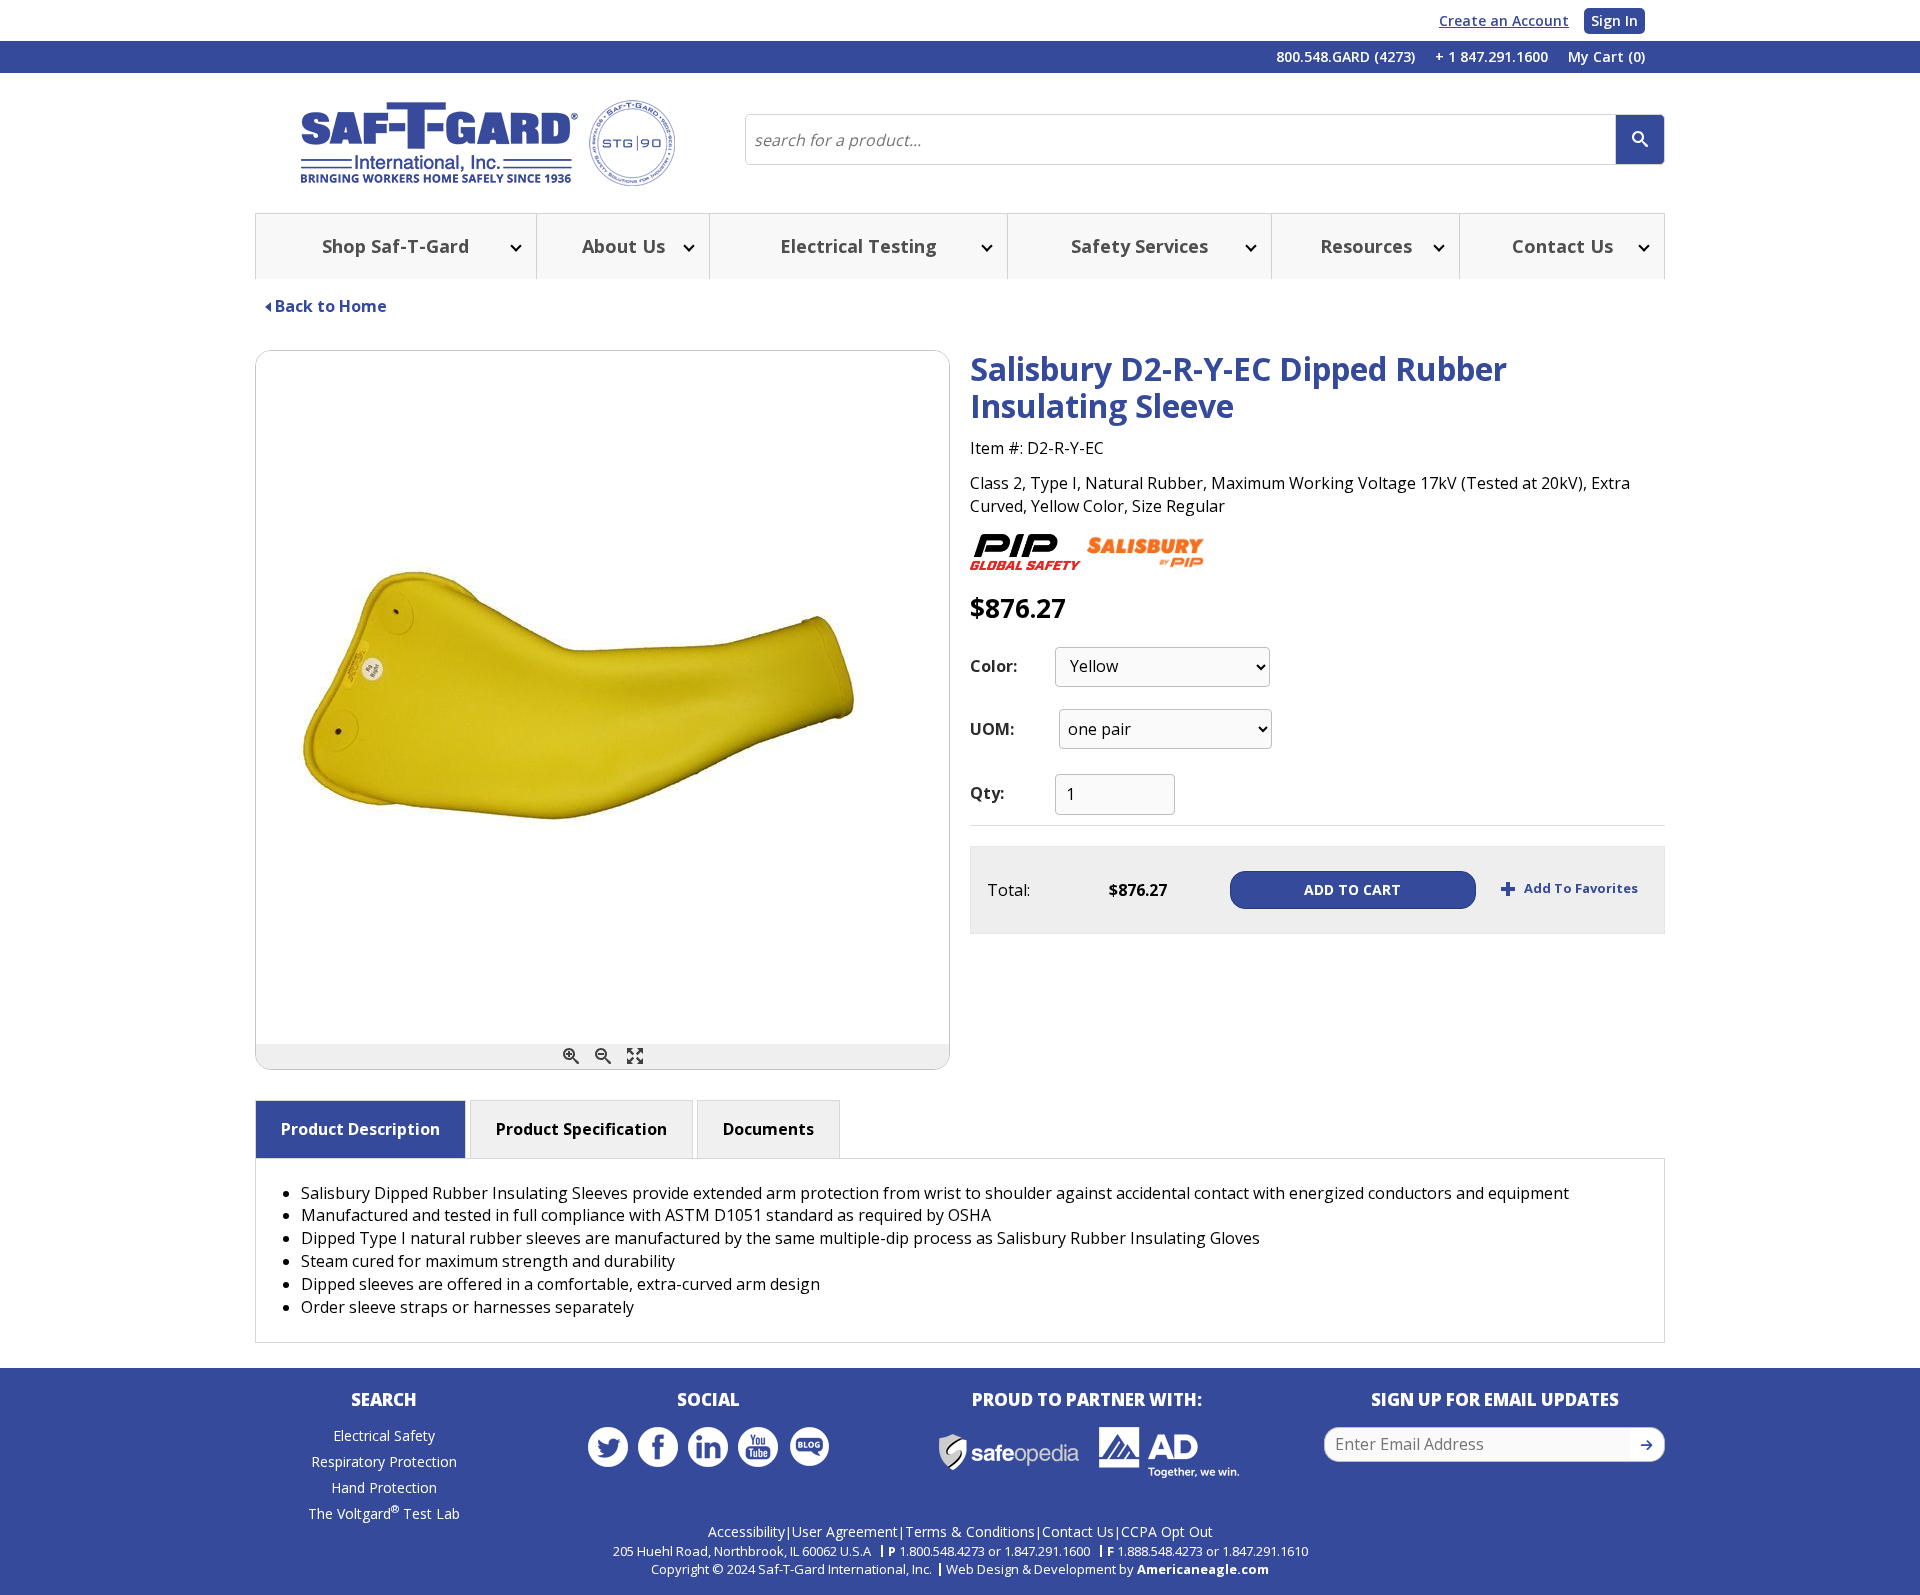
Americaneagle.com (1203, 1569)
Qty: (987, 793)
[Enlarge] (635, 1056)
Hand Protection (384, 1487)
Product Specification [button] (581, 1129)
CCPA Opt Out (1167, 1531)
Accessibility (746, 1531)
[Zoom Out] (603, 1056)
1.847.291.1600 (1047, 1551)
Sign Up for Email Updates (1495, 1399)
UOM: (992, 729)
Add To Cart (1352, 889)
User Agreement (845, 1531)
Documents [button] (768, 1129)
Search (384, 1399)
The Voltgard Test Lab (384, 1513)
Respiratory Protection (384, 1461)
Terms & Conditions (970, 1531)
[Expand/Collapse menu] (514, 246)
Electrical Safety (384, 1435)
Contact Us (1078, 1531)
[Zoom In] (571, 1056)
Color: (993, 666)
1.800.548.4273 (942, 1551)
